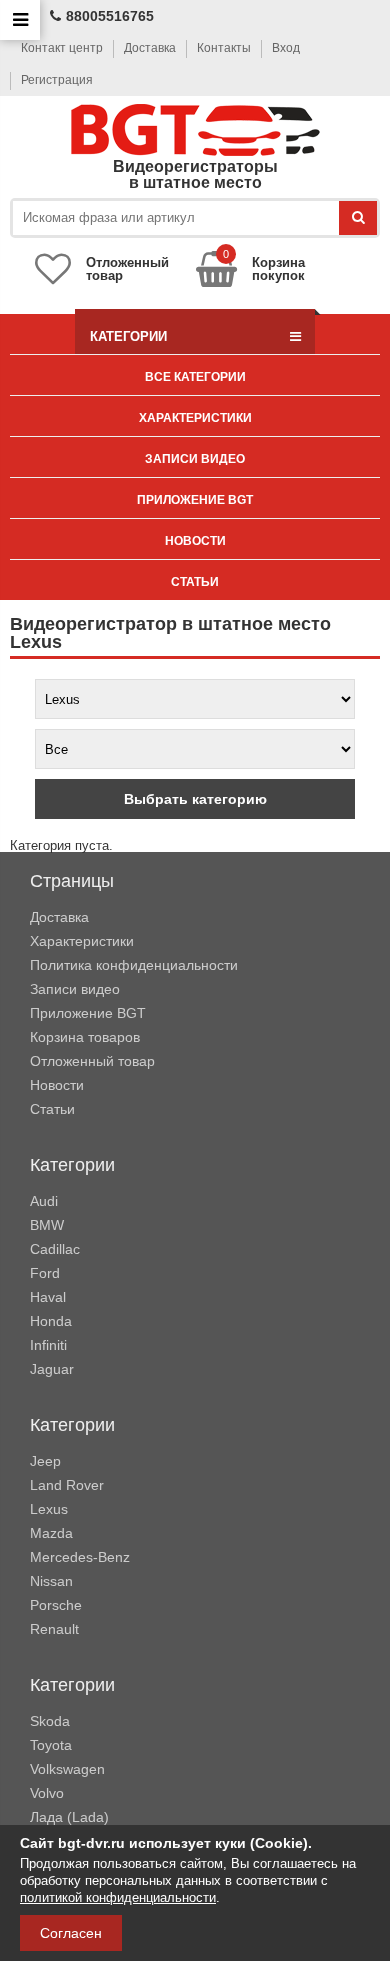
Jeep (45, 1461)
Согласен (71, 1933)
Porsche (56, 1605)
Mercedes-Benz (80, 1557)
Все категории (195, 377)
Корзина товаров (85, 1037)
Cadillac (55, 1249)
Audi (44, 1201)
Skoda (50, 1721)
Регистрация (57, 80)
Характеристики (195, 418)
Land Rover (67, 1485)
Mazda (51, 1533)
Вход (286, 48)
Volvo (47, 1793)
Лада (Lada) (69, 1817)
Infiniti (48, 1345)
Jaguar (52, 1369)
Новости (195, 541)
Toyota (51, 1745)
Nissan (51, 1581)
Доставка (150, 48)
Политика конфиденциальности (134, 965)
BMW (47, 1225)
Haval (48, 1297)
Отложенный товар (92, 1061)
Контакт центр (62, 48)
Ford (45, 1273)
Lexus (49, 1509)
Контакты (224, 48)
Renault (54, 1629)
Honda (51, 1321)
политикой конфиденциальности (118, 1897)
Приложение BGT (195, 500)
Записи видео (195, 459)
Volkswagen (67, 1769)
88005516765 (110, 16)
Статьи (195, 582)
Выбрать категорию (195, 799)
